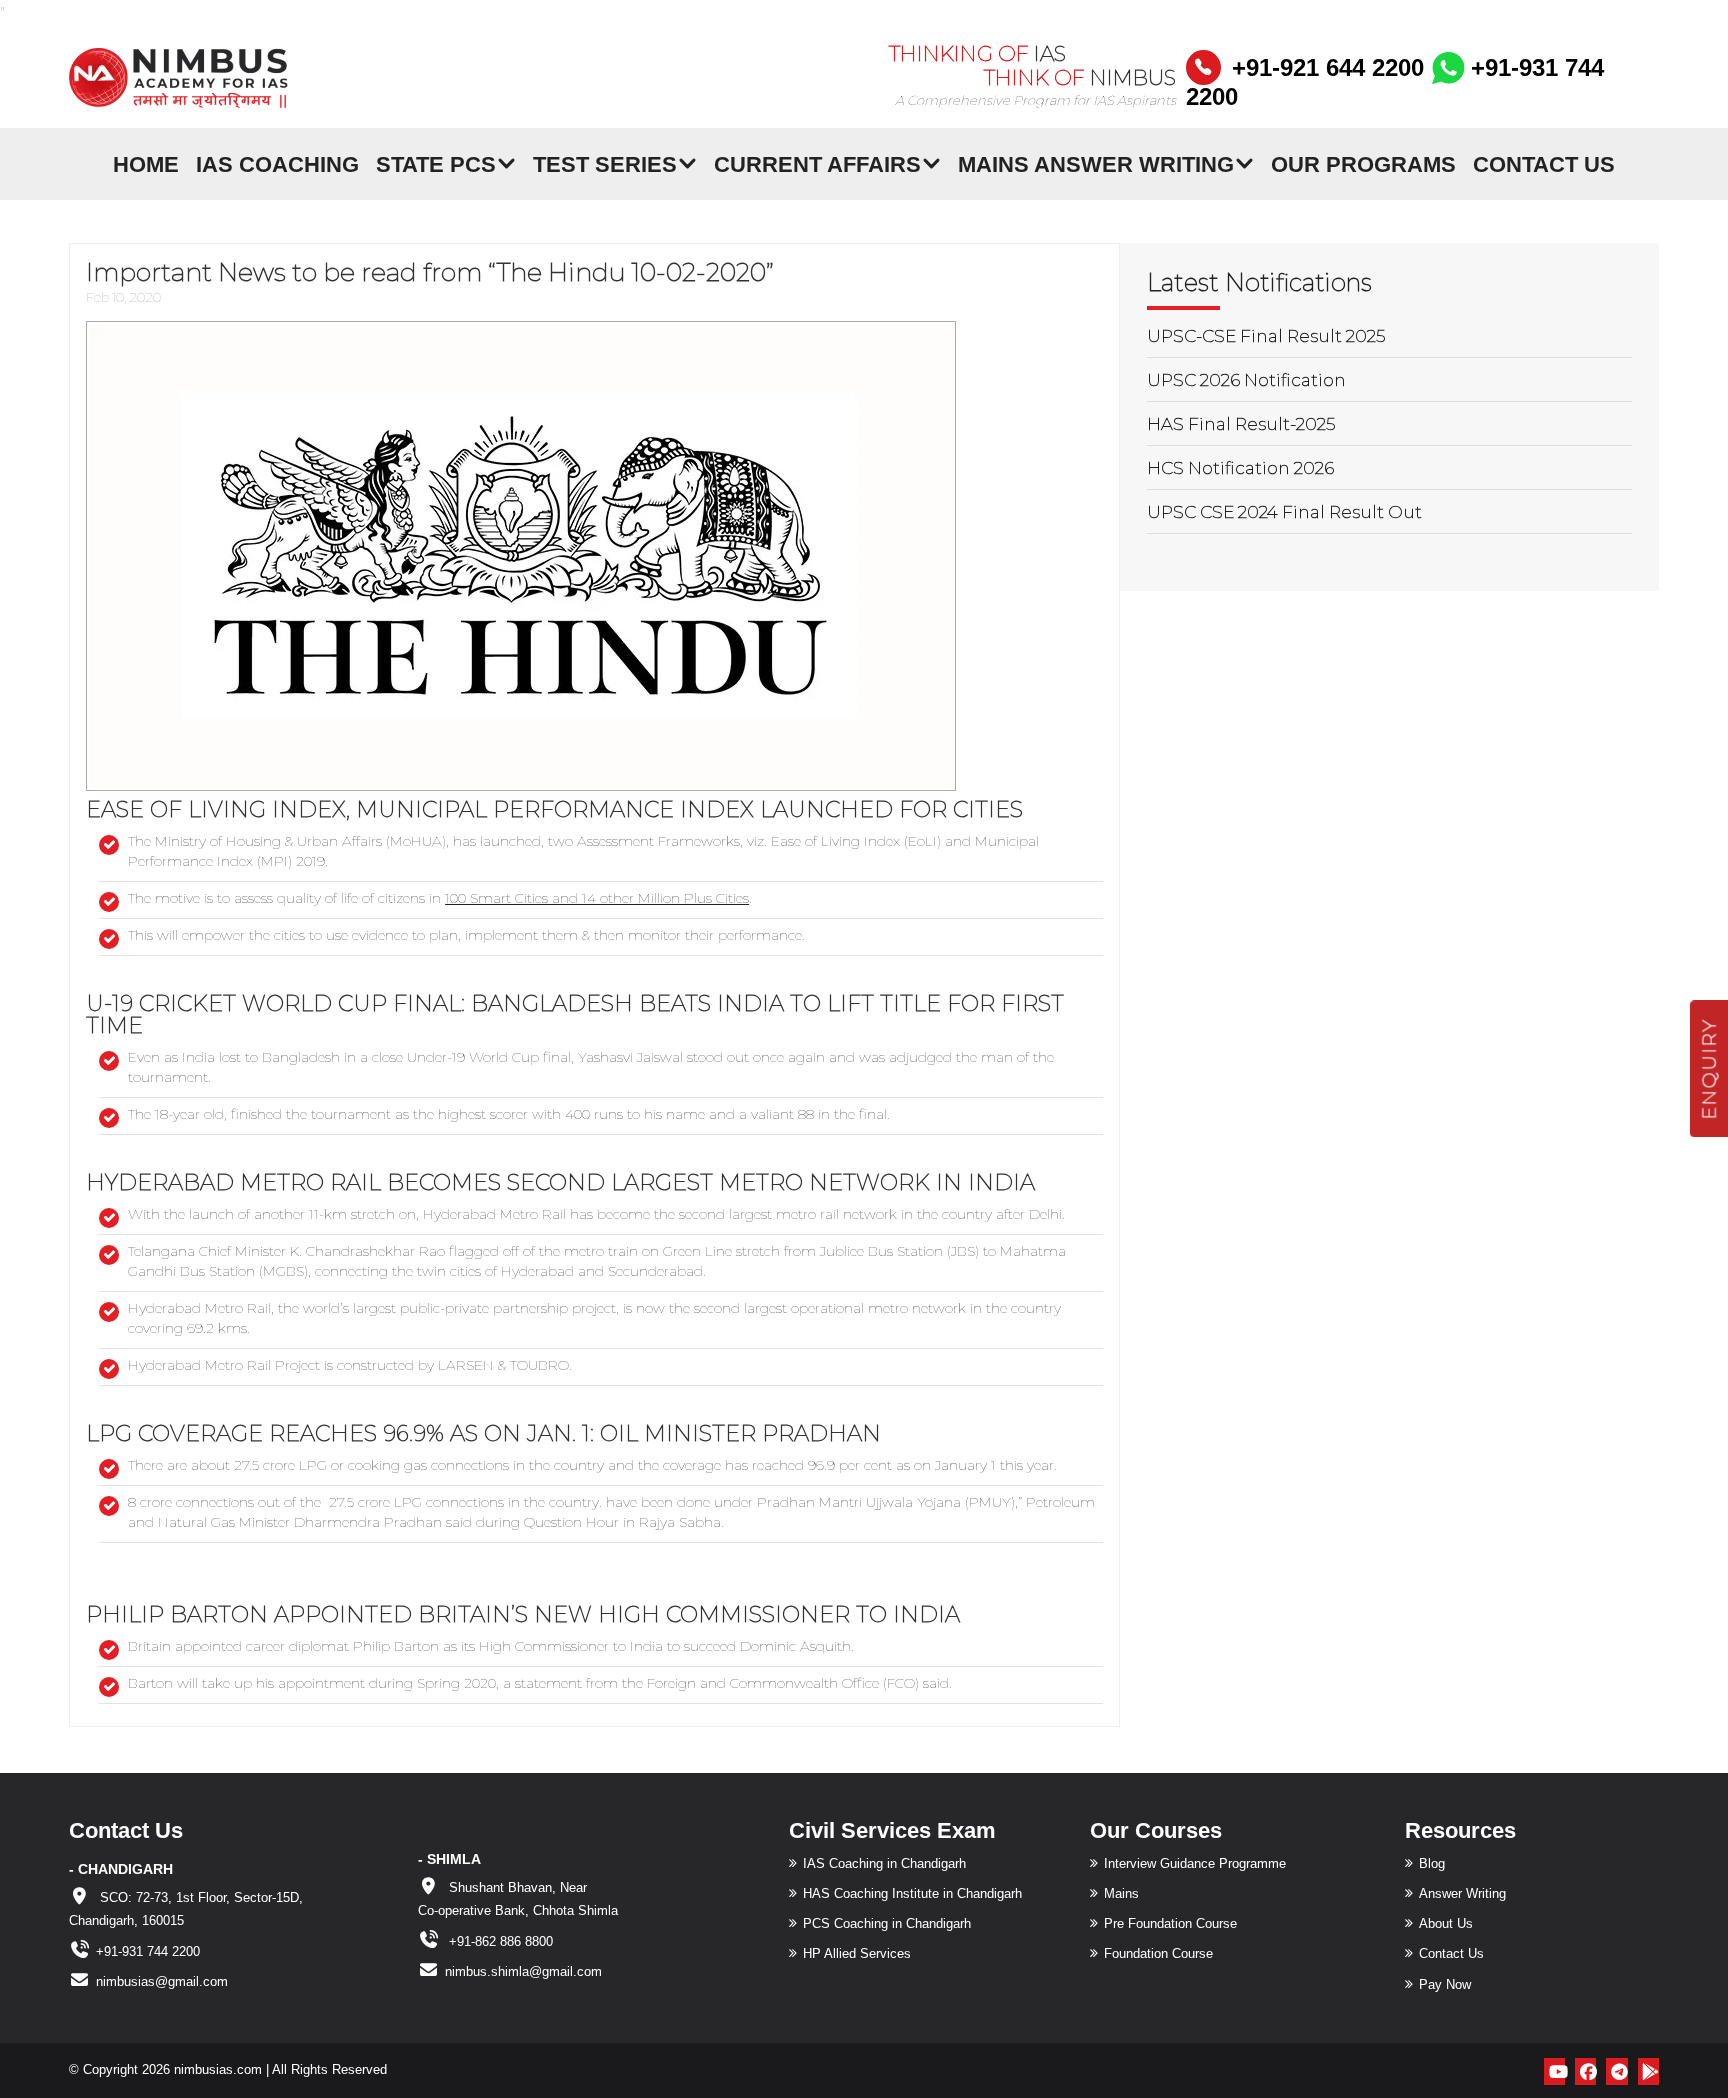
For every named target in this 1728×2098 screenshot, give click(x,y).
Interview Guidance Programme (1195, 1863)
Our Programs (1363, 163)
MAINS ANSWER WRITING (1096, 163)
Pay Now (1445, 1984)
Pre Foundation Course (1170, 1923)
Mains (1121, 1893)
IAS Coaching (277, 163)
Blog (1432, 1863)
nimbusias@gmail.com (162, 1981)
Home (146, 163)
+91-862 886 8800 (499, 1941)
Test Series (605, 163)
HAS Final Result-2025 (1241, 424)
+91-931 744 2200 (148, 1951)
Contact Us (1544, 163)
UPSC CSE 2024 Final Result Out (1284, 512)
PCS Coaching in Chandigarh (887, 1923)
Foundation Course (1158, 1953)
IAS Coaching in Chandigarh (884, 1863)
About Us (1446, 1923)
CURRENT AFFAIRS (817, 163)
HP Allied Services (857, 1953)
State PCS (436, 163)
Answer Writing (1462, 1893)
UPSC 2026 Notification (1246, 380)
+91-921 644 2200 (1328, 67)
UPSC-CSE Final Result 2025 (1266, 336)
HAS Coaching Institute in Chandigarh (912, 1893)
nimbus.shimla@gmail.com (523, 1971)
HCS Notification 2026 (1240, 468)
